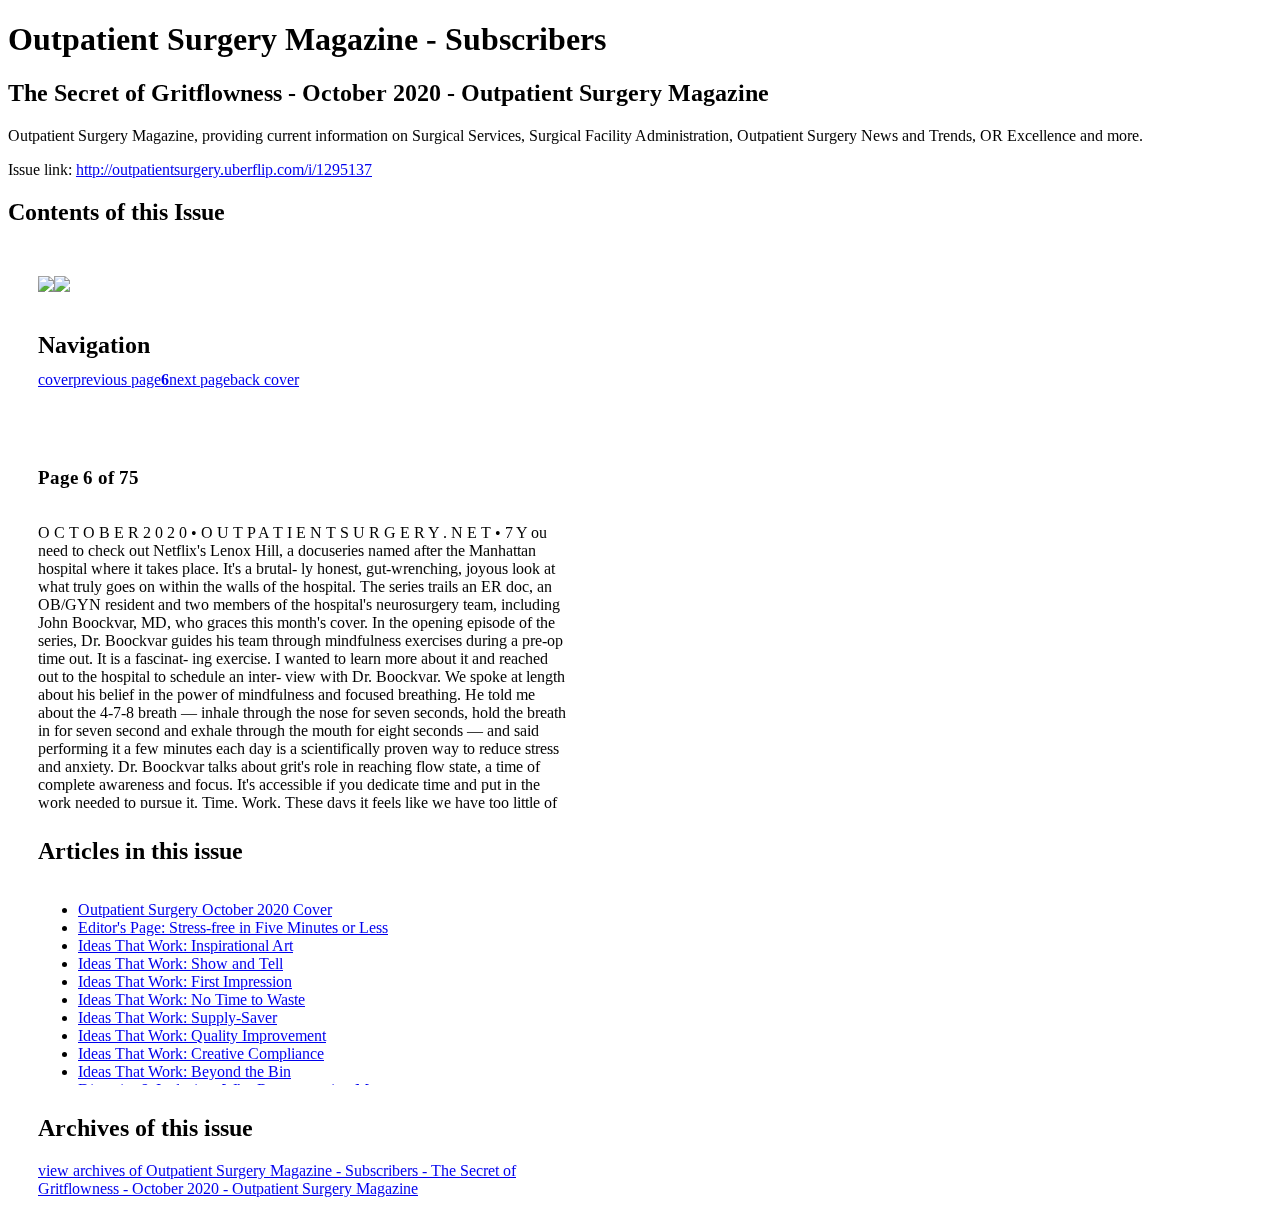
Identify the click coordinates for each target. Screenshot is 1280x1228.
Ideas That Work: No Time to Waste (191, 999)
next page (199, 379)
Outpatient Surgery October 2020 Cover (205, 909)
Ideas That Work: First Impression (185, 981)
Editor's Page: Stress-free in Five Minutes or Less (233, 927)
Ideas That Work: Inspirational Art (185, 945)
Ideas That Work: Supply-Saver (177, 1017)
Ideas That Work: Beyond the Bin (184, 1071)
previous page (117, 379)
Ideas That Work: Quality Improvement (202, 1035)
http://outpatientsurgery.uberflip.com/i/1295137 (224, 169)
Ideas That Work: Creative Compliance (201, 1053)
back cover (264, 379)
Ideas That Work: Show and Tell (180, 963)
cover (55, 379)
